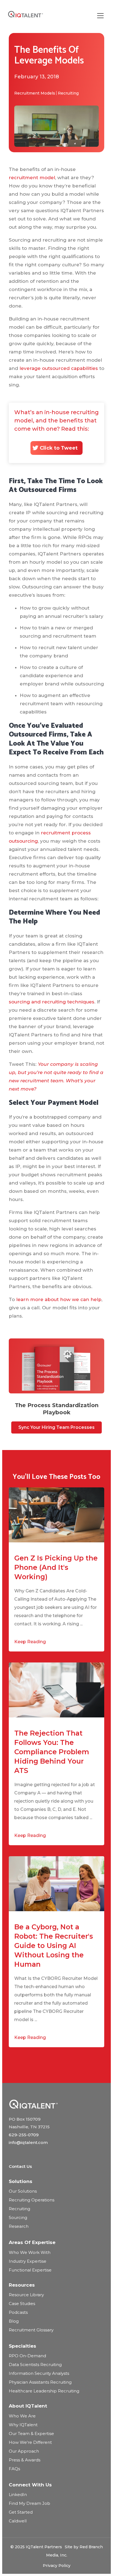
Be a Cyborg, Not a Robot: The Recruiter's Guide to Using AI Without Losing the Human (54, 1946)
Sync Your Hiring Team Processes (56, 1427)
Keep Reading (30, 1642)
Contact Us (20, 2166)
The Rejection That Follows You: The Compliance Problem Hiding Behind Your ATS (52, 1752)
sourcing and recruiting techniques (52, 1002)
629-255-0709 (24, 2135)
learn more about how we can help (59, 1299)
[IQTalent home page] (33, 2104)
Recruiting (68, 93)
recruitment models (35, 93)
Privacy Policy (57, 2566)
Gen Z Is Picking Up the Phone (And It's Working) (56, 1567)
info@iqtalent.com (28, 2142)
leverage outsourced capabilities (59, 368)
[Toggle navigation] (100, 16)
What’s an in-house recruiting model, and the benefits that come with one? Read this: (56, 430)
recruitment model (32, 178)
